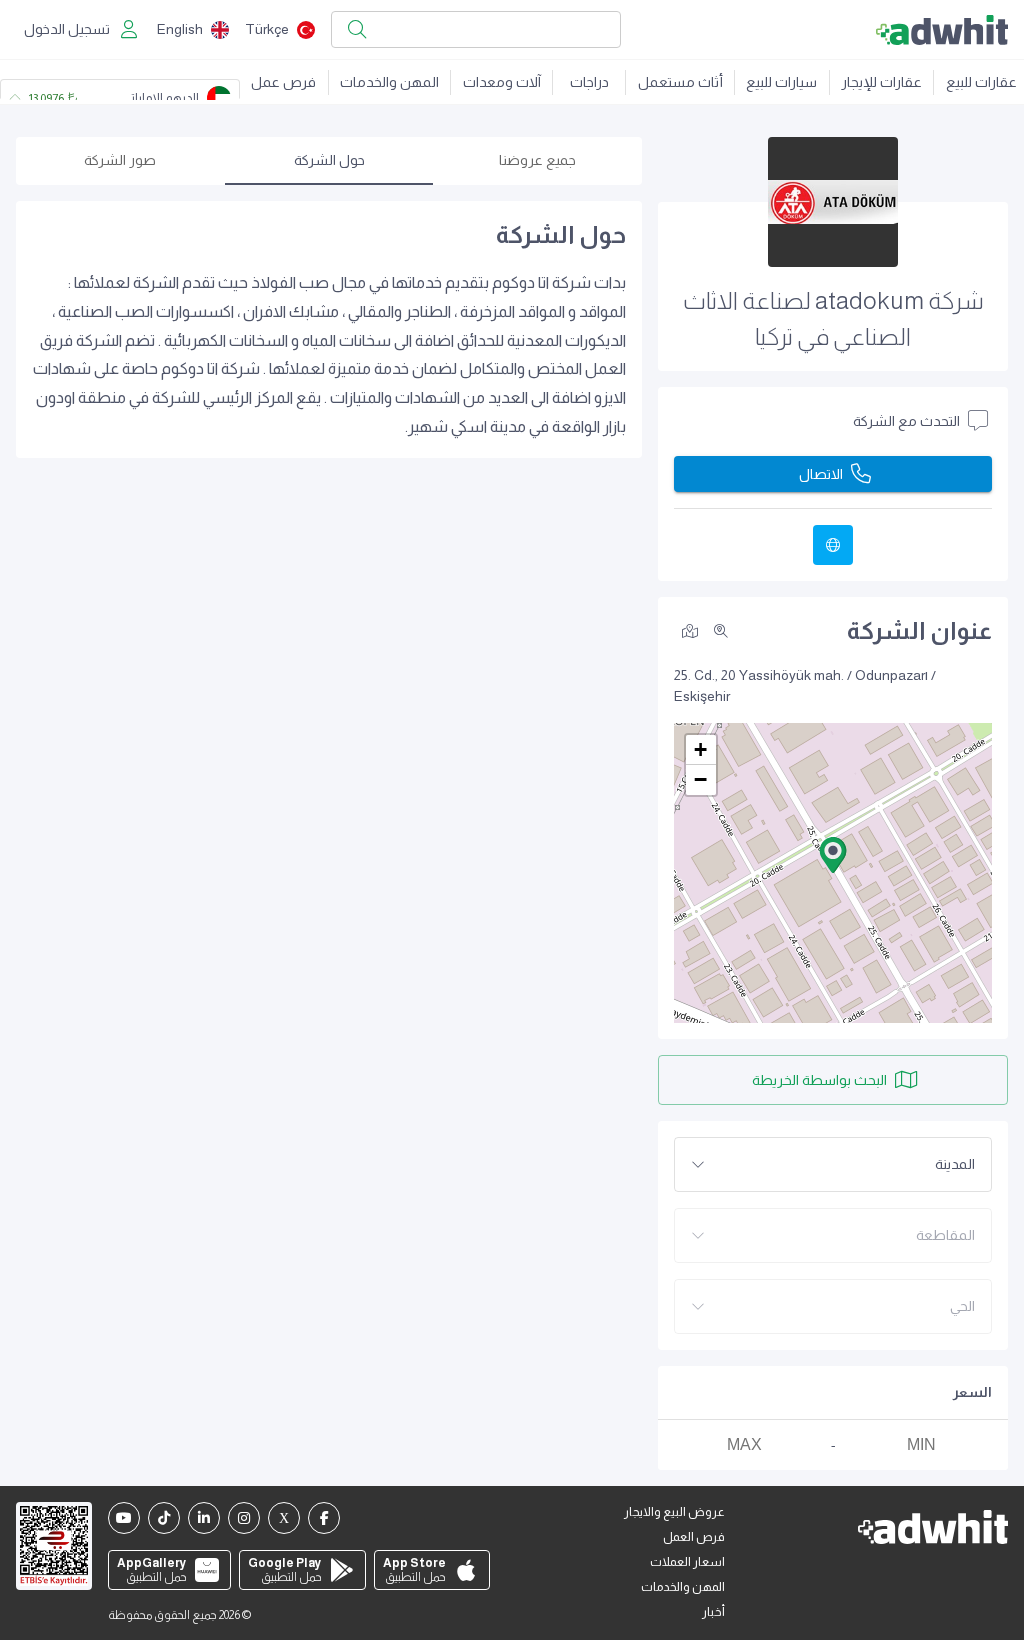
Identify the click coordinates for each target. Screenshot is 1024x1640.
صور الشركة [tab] (120, 160)
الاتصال (821, 474)
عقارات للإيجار (881, 82)
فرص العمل (694, 1537)
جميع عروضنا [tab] (537, 160)
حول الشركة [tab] (329, 160)
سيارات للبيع (781, 82)
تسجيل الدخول (67, 29)
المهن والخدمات (389, 82)
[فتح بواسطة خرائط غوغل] (690, 630)
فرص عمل (283, 82)
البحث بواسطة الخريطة (819, 1080)
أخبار (713, 1612)
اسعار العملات (687, 1562)
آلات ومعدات (502, 82)
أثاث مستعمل (680, 82)
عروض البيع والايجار (674, 1512)
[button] (833, 855)
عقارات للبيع (981, 82)
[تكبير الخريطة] (721, 631)
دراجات (589, 82)
